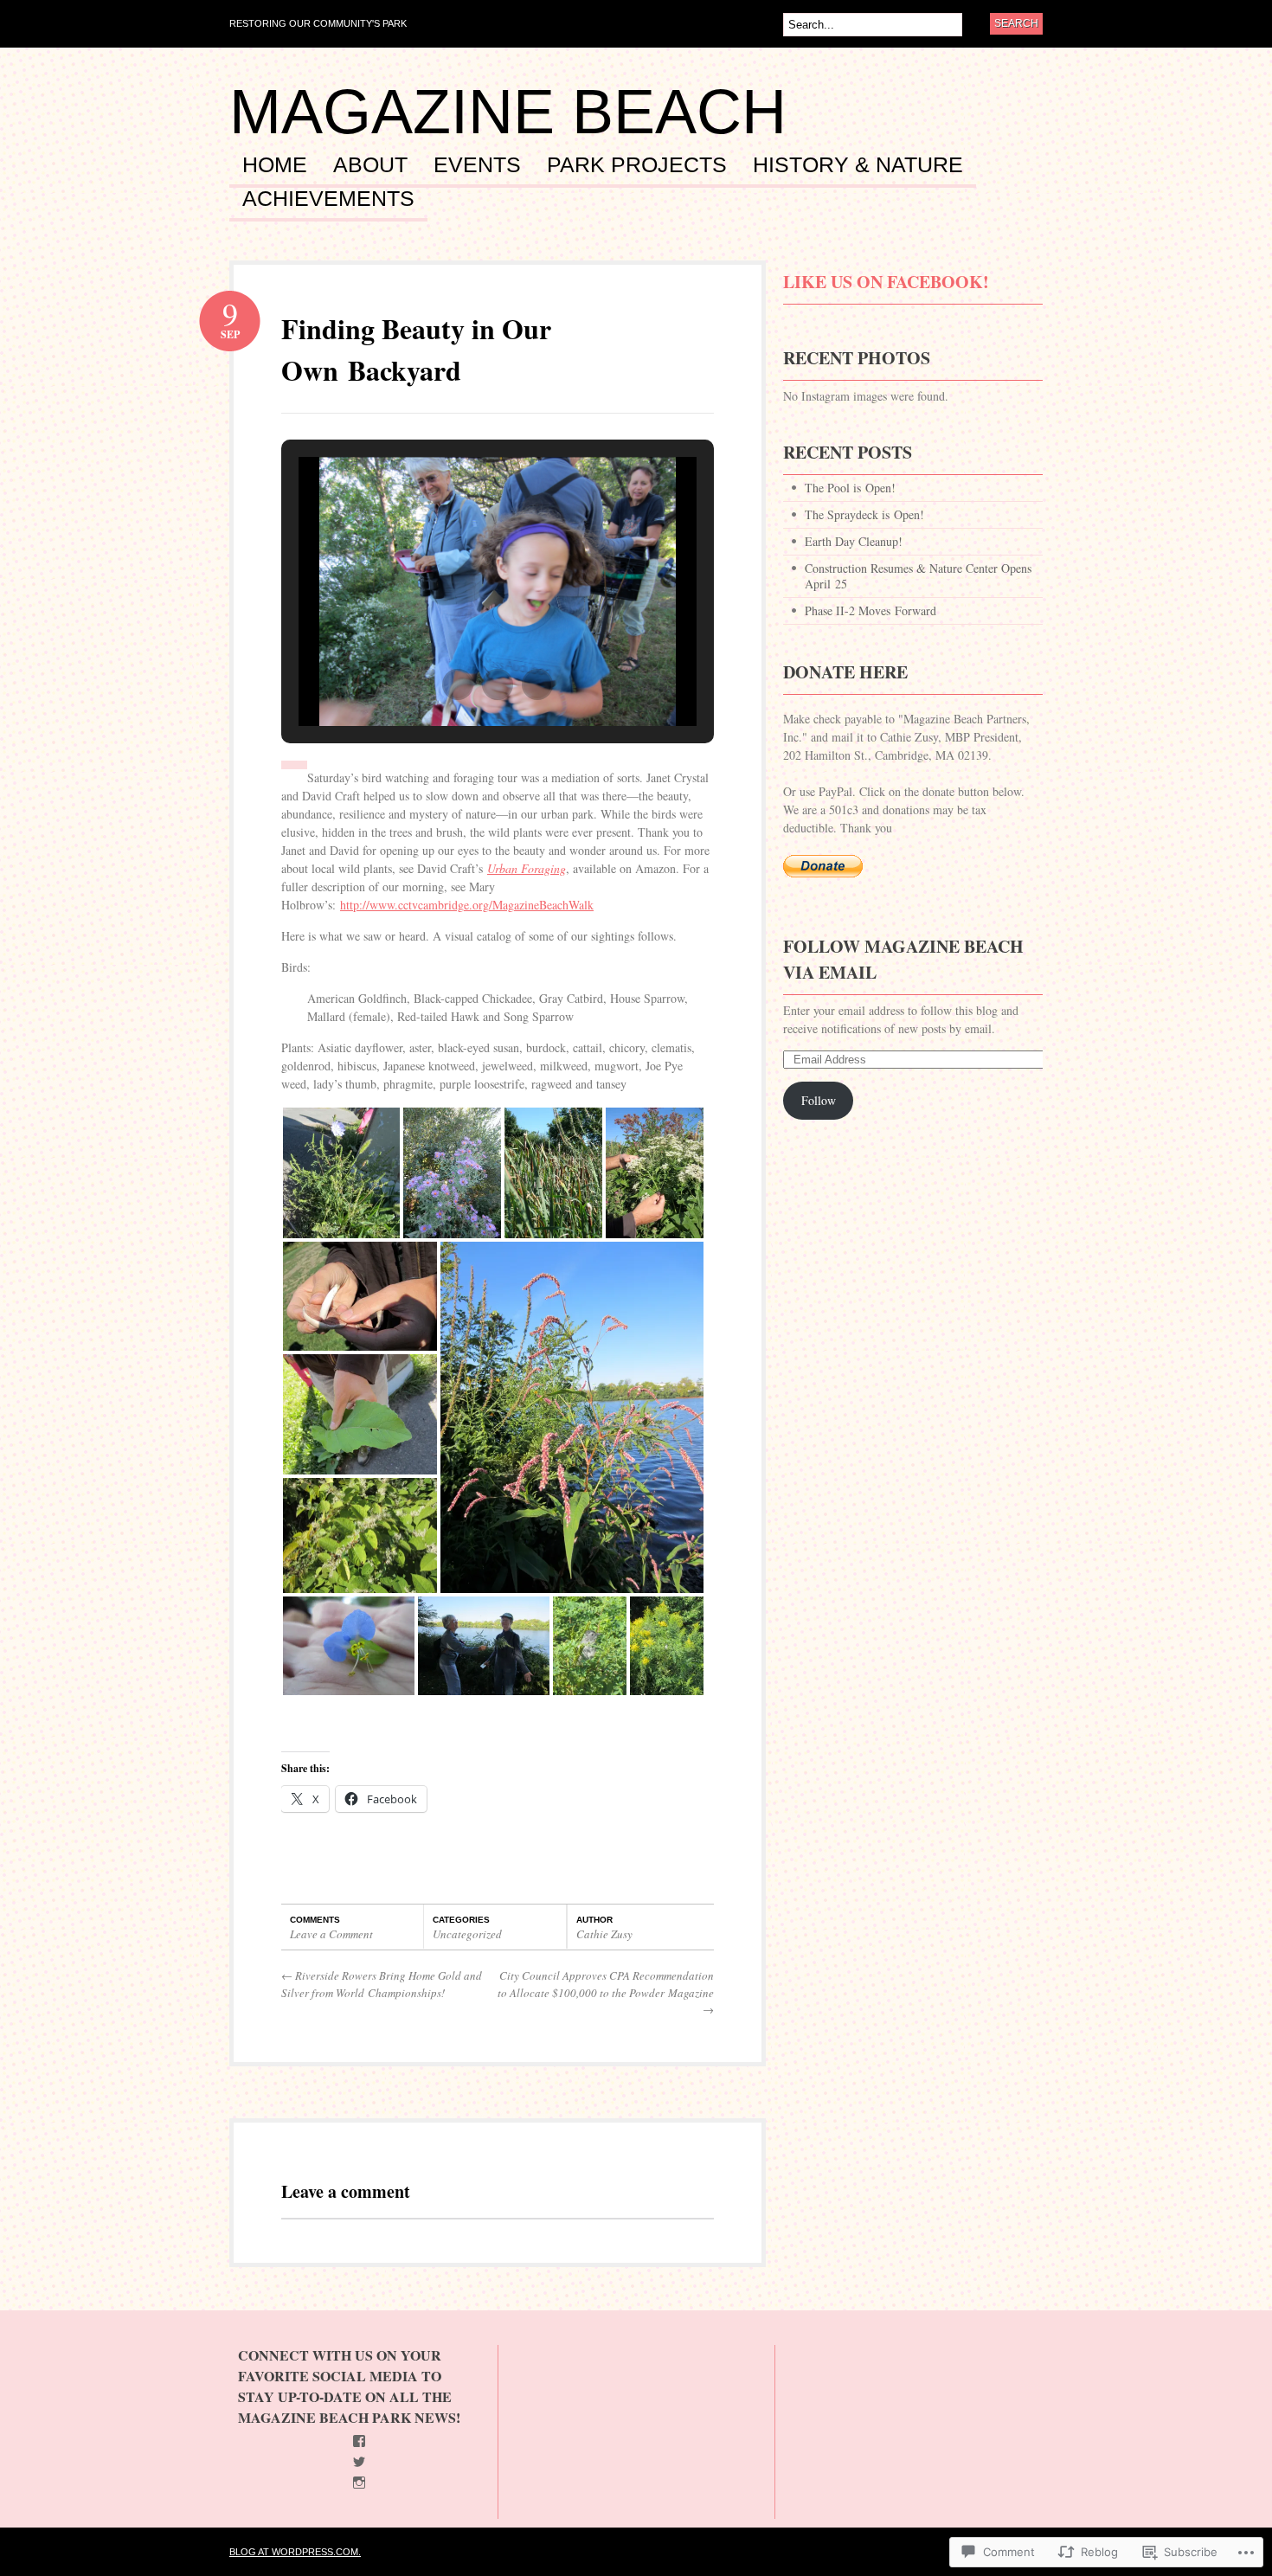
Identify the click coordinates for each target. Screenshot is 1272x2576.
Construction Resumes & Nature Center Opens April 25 (918, 576)
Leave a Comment (331, 1934)
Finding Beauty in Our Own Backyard (416, 349)
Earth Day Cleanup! (854, 541)
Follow (819, 1100)
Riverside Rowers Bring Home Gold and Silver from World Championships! (382, 1984)
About (370, 165)
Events (477, 165)
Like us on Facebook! (886, 282)
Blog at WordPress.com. (295, 2552)
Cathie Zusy (604, 1934)
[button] (458, 684)
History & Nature (858, 165)
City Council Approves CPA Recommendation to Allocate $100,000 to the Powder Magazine (606, 1992)
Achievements (328, 199)
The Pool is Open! (850, 488)
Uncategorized (467, 1934)
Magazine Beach (508, 112)
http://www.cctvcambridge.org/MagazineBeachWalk (467, 905)
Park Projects (637, 165)
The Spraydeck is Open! (864, 514)
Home (275, 165)
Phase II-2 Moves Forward (870, 610)
